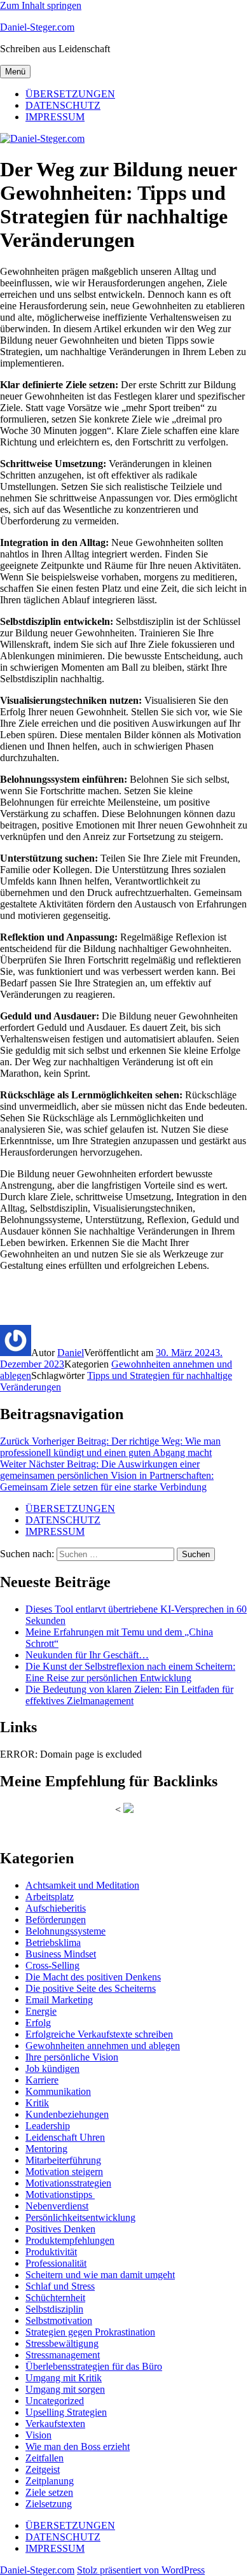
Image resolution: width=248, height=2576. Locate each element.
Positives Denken (60, 2229)
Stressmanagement (63, 2355)
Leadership (48, 2126)
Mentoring (46, 2149)
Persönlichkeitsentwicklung (80, 2217)
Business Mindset (61, 1954)
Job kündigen (52, 2068)
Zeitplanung (50, 2481)
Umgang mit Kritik (64, 2378)
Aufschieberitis (56, 1908)
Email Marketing (59, 2000)
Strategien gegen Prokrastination (90, 2332)
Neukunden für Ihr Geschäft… (87, 1655)
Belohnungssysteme (65, 1931)
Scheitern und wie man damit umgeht (100, 2275)
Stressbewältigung (62, 2343)
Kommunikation (58, 2091)
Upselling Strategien (66, 2412)
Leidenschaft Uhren (65, 2137)
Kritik (37, 2103)
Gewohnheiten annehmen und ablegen (103, 2046)
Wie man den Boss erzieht (78, 2446)
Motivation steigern (64, 2172)
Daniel (71, 1353)
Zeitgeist (43, 2469)
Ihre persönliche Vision (72, 2057)
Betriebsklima (53, 1942)
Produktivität (51, 2252)
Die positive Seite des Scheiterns (91, 1988)
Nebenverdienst (57, 2206)
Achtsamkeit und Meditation (82, 1885)
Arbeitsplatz (50, 1897)
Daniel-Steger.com (37, 27)
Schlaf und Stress (60, 2286)
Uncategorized (55, 2401)
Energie (41, 2011)
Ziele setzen (49, 2492)
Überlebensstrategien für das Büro (94, 2366)
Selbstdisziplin (54, 2309)
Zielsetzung (49, 2504)
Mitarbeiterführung (63, 2160)
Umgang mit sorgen (65, 2389)
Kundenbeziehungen (67, 2114)
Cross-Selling (52, 1965)
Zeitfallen (45, 2458)
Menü (15, 72)
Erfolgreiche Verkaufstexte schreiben (99, 2034)
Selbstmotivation (59, 2320)
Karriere (42, 2080)
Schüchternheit (55, 2298)
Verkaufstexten (55, 2424)
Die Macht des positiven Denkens (93, 1977)
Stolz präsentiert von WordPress (141, 2570)
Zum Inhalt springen (41, 5)
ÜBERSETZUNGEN (70, 94)
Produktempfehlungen (70, 2240)
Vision (38, 2435)
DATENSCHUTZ (63, 105)
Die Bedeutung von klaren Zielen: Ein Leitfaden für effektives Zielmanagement (129, 1695)
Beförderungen (56, 1920)
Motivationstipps (60, 2194)
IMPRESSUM (55, 117)
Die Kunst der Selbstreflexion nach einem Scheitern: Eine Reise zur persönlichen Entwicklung (130, 1672)
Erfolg (38, 2023)
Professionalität (56, 2263)
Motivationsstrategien (68, 2183)
